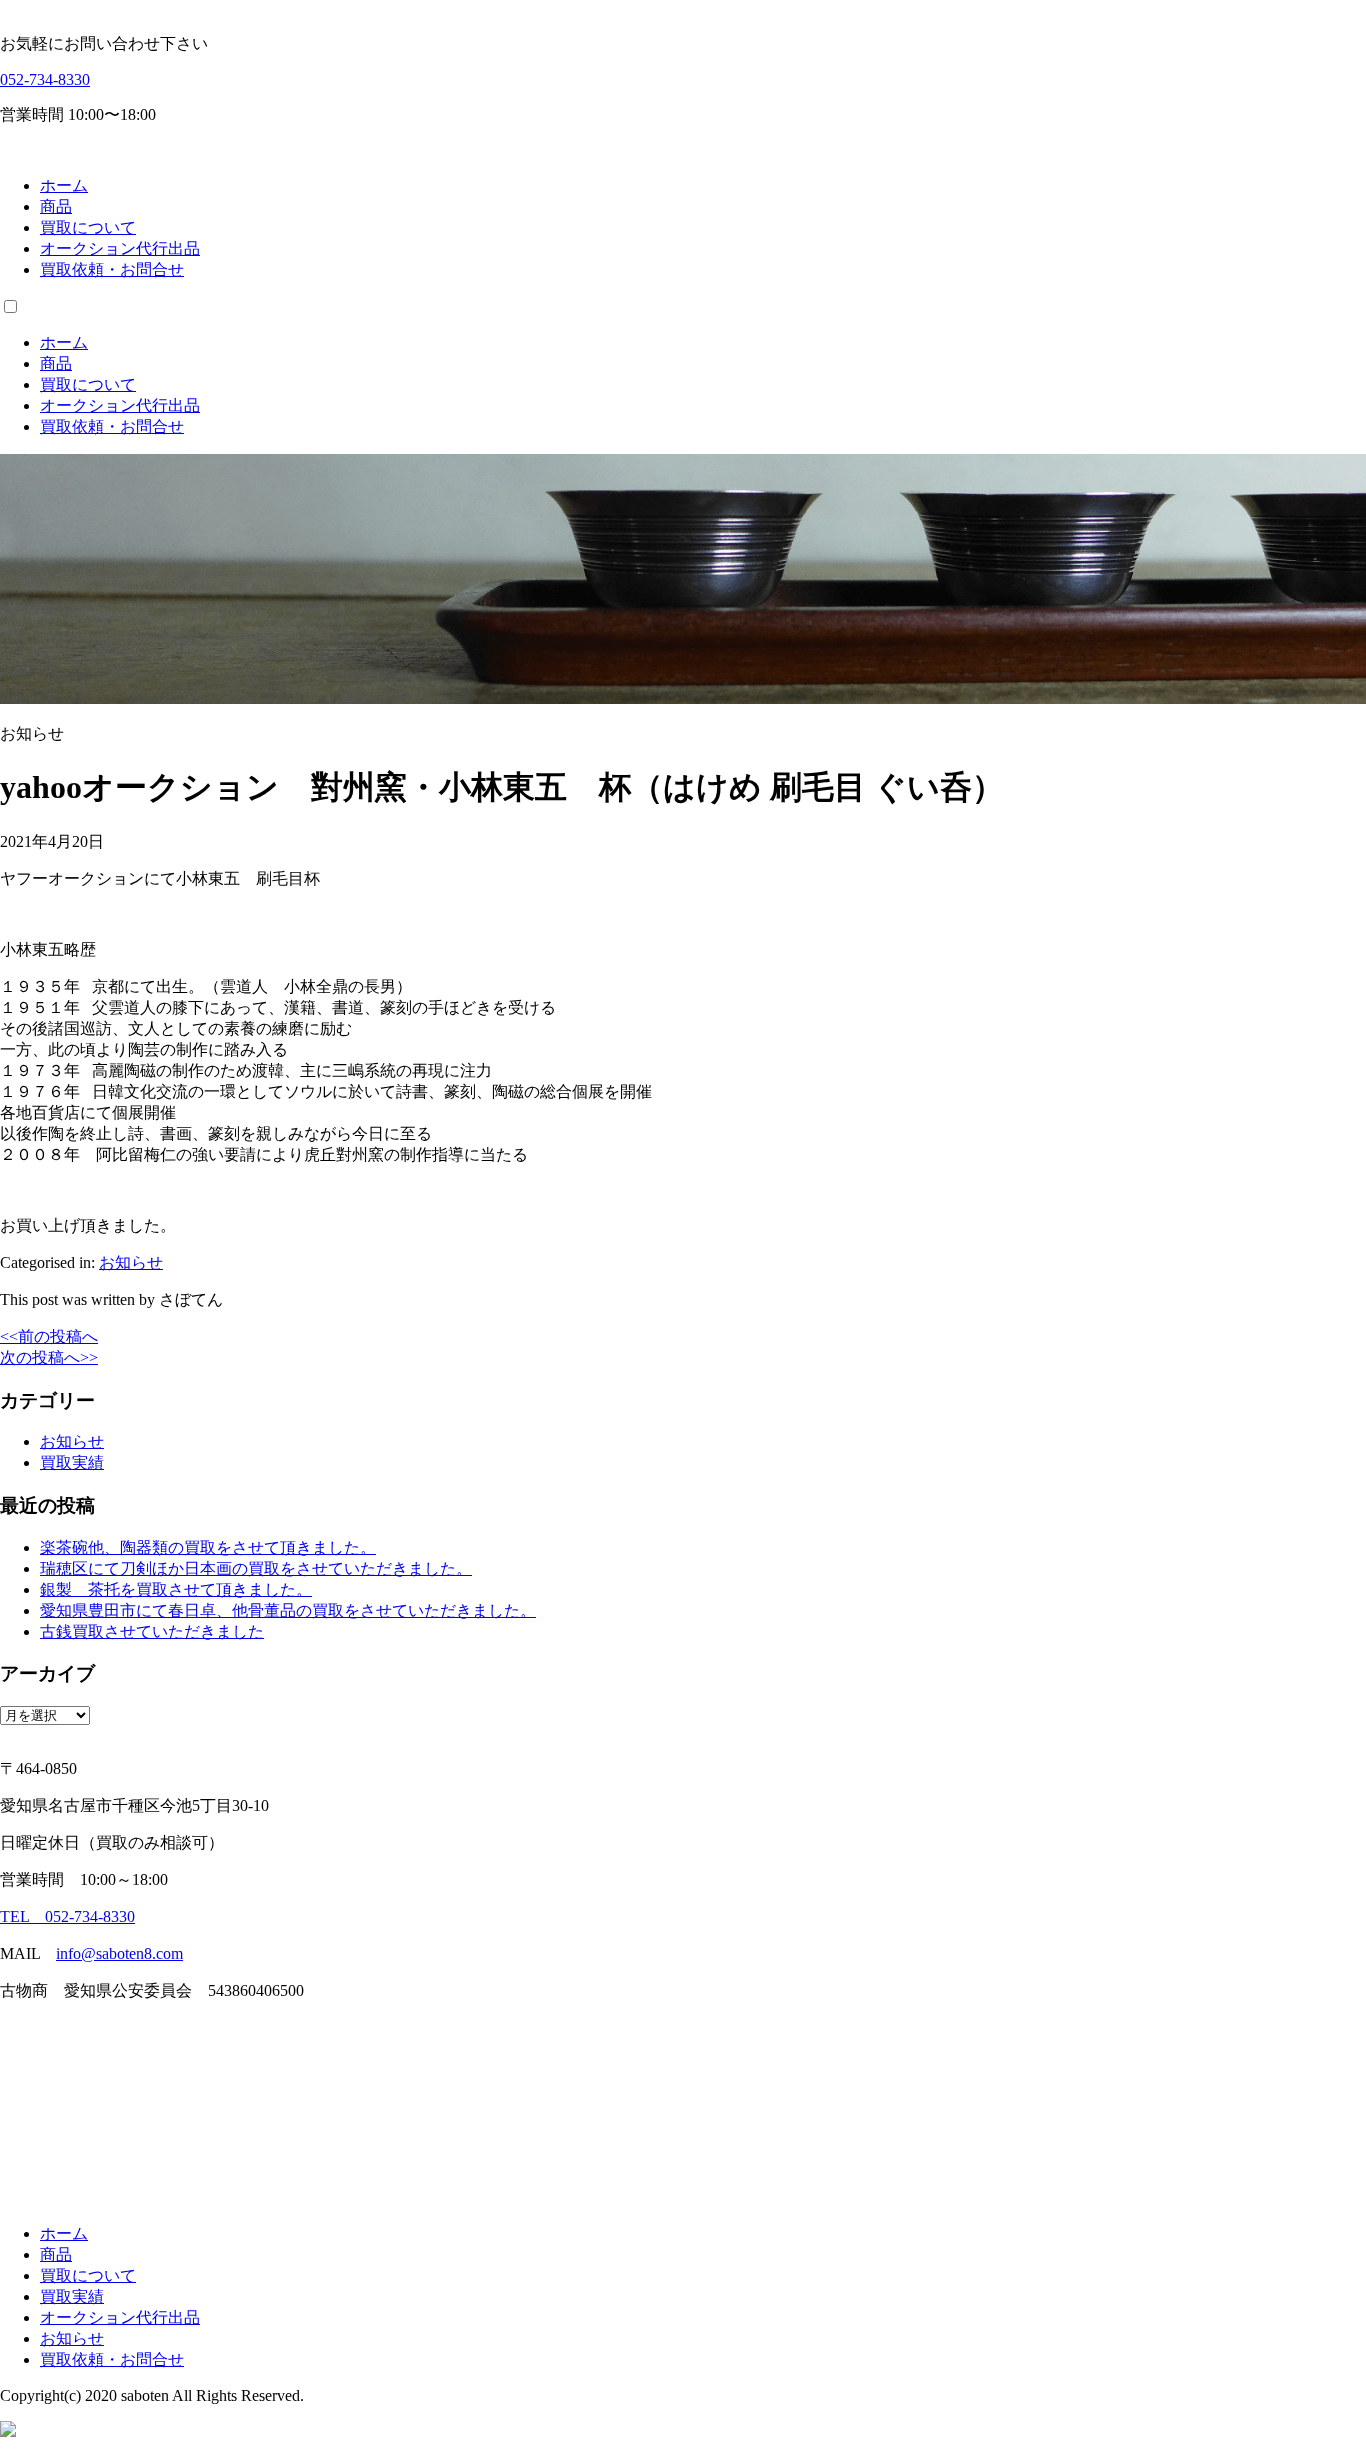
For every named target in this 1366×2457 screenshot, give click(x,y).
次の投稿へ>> (49, 1357)
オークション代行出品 (120, 248)
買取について (88, 227)
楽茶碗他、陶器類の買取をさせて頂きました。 (208, 1547)
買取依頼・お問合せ (112, 269)
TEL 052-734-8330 (67, 1916)
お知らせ (131, 1262)
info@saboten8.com (119, 1953)
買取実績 (72, 1462)
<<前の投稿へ (49, 1336)
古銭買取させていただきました (152, 1631)
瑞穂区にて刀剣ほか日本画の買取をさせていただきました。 (256, 1568)
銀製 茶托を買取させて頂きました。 (176, 1589)
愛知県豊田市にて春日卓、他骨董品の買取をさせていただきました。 (288, 1610)
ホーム (64, 185)
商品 (56, 206)
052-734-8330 (45, 79)
